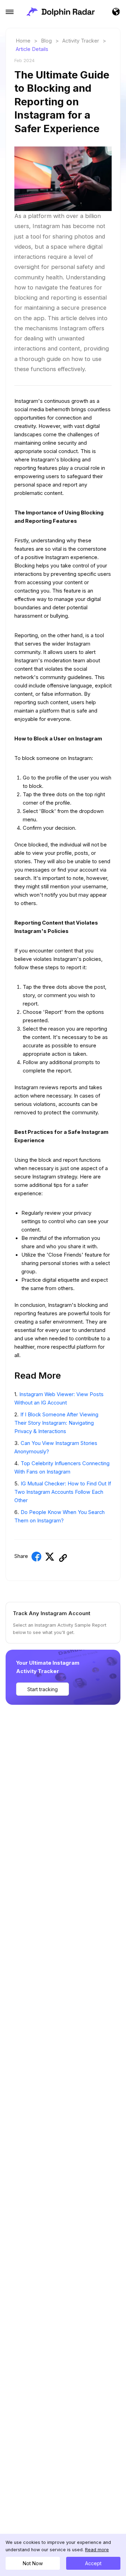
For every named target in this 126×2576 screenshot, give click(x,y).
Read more (97, 2550)
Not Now (33, 2563)
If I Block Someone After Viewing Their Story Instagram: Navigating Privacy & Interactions (56, 1423)
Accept (93, 2563)
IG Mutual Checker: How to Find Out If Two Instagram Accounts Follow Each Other (63, 1492)
